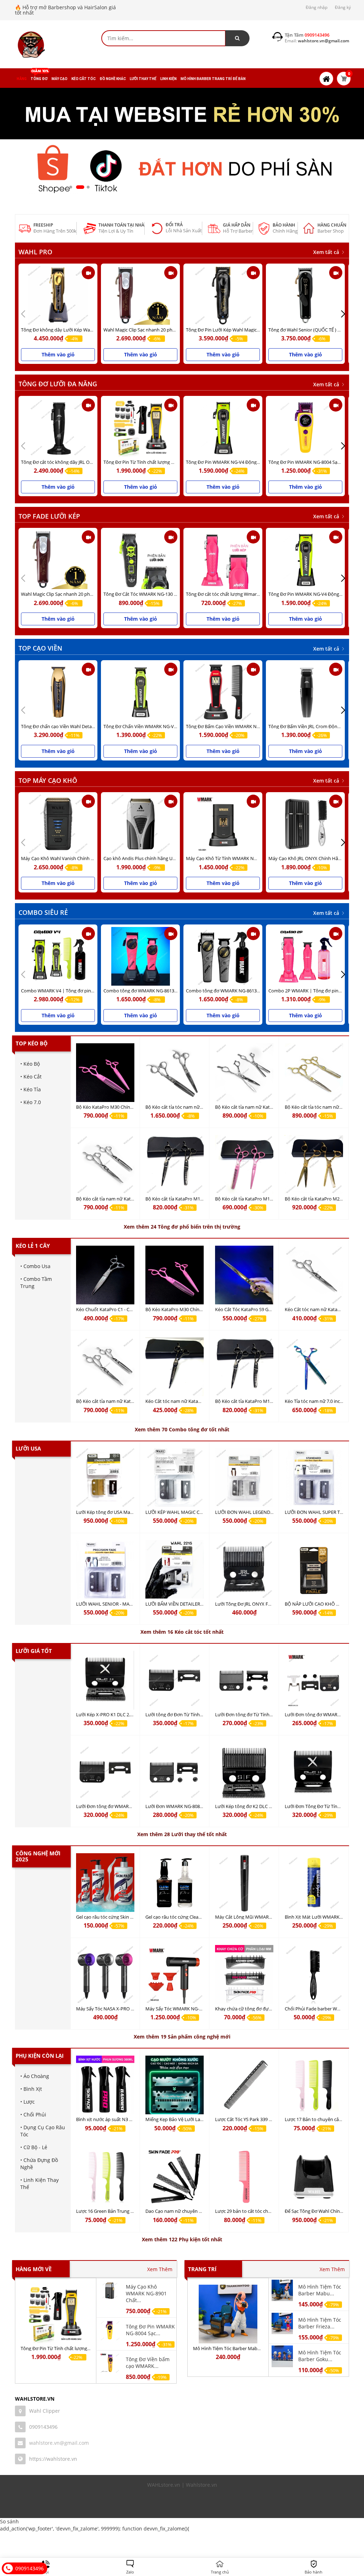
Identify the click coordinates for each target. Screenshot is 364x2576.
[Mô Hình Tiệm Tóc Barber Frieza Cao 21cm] (282, 2323)
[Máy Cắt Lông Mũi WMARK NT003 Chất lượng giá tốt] (244, 1883)
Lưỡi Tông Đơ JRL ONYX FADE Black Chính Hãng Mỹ (269, 1604)
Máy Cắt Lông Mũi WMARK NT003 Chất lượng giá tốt (270, 1917)
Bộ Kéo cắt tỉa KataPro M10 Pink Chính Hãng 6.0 (265, 1199)
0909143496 (43, 2427)
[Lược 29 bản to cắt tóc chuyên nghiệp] (244, 2177)
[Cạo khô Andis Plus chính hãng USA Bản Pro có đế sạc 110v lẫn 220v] (140, 824)
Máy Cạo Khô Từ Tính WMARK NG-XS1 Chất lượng (238, 858)
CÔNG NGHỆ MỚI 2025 (38, 1856)
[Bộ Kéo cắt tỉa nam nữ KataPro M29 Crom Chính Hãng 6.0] (244, 1073)
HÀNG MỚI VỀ (34, 2269)
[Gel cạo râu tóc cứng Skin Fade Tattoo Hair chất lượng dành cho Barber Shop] (105, 1883)
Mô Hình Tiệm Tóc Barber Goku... (320, 2356)
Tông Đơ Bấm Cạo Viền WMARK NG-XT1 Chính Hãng (240, 726)
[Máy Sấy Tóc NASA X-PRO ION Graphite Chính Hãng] (105, 1974)
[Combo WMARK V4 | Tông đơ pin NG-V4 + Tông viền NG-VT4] (58, 956)
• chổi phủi (33, 2114)
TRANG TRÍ (202, 2269)
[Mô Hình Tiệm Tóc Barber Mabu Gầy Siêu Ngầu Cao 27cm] (282, 2290)
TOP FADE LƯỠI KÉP (49, 516)
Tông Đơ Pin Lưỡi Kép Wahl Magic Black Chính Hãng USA (245, 330)
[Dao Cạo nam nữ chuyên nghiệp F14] (175, 2177)
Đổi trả (174, 225)
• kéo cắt (31, 1077)
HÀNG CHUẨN (332, 225)
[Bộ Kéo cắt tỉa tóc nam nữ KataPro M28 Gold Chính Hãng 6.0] (314, 1073)
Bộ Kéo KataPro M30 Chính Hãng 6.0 (114, 1107)
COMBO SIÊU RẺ (43, 912)
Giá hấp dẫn (237, 225)
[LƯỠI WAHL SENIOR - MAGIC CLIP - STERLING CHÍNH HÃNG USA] (105, 1570)
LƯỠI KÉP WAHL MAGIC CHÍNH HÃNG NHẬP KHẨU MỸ (203, 1512)
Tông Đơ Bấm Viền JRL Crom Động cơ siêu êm (316, 726)
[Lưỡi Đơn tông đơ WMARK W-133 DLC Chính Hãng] (314, 1680)
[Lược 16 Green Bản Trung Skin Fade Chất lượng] (105, 2177)
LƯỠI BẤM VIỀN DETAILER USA (178, 1604)
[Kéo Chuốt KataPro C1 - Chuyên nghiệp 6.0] (105, 1275)
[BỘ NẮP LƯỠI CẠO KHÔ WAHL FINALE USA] (314, 1570)
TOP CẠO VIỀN (40, 648)
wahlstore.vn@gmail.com (59, 2443)
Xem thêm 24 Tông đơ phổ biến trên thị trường (182, 1227)
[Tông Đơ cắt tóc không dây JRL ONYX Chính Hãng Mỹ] (58, 428)
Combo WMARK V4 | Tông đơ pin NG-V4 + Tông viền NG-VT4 (84, 991)
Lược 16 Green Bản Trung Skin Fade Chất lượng (126, 2211)
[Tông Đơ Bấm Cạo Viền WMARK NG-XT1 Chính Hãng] (223, 692)
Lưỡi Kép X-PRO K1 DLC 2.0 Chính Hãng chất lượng (129, 1714)
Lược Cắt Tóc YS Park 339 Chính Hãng (254, 2119)
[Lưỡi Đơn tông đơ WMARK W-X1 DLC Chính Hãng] (105, 1772)
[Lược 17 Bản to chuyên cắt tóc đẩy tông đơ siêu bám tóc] (314, 2085)
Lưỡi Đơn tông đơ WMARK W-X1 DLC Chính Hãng (128, 1806)
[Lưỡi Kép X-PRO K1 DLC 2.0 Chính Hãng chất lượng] (105, 1680)
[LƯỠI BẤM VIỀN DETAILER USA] (175, 1570)
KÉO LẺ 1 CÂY (33, 1246)
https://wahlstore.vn (53, 2459)
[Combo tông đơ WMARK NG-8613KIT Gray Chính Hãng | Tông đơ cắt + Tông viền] (223, 956)
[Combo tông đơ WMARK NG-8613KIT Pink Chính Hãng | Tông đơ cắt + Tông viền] (140, 956)
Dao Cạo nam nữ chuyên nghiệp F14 (184, 2211)
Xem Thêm (160, 2269)
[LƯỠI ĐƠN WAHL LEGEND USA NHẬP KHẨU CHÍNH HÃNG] (244, 1478)
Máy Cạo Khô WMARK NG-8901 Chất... (146, 2293)
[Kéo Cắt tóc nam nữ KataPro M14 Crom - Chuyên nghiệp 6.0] (314, 1275)
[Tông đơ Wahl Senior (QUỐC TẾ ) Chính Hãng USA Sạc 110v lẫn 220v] (305, 295)
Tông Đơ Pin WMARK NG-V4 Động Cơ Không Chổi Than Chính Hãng (256, 462)
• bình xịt (31, 2089)
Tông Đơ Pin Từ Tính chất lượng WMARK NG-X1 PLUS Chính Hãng (172, 462)
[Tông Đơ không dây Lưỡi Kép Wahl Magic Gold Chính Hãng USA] (58, 295)
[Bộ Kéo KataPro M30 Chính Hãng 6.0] (105, 1073)
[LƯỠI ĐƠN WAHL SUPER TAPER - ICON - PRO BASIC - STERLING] (314, 1478)
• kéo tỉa (31, 1089)
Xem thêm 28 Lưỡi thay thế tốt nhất (182, 1834)
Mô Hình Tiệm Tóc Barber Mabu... (320, 2290)
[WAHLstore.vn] (31, 45)
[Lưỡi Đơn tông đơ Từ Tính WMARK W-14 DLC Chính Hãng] (244, 1680)
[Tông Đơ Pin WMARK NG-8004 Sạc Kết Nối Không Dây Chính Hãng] (305, 428)
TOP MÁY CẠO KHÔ (48, 780)
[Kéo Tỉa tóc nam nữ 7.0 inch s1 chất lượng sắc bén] (314, 1367)
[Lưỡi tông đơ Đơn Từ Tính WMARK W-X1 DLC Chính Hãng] (175, 1680)
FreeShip (43, 225)
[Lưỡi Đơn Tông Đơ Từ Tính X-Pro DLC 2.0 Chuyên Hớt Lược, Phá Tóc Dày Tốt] (314, 1772)
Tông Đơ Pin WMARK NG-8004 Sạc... (150, 2330)
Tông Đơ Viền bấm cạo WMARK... (148, 2363)
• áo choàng (35, 2076)
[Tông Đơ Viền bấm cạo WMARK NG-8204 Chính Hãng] (110, 2362)
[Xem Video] (88, 273)
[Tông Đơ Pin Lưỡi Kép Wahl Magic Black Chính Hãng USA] (223, 295)
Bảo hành (284, 225)
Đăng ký (343, 7)
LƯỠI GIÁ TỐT (34, 1651)
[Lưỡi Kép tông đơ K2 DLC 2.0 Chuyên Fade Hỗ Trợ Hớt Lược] (244, 1772)
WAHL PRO (35, 252)
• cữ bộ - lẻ (34, 2147)
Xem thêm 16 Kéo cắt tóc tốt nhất (182, 1632)
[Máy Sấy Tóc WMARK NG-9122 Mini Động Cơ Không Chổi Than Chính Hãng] (175, 1974)
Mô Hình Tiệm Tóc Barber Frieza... (320, 2323)
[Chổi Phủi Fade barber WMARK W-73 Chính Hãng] (314, 1974)
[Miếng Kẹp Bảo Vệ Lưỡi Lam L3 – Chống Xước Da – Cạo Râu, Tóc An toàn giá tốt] (175, 2085)
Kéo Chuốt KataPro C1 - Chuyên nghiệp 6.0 (121, 1309)
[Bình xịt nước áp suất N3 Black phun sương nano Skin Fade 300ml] (105, 2085)
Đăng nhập (317, 7)
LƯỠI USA (28, 1448)
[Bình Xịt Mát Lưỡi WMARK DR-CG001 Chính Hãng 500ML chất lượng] (314, 1883)
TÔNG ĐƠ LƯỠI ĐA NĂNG (58, 384)
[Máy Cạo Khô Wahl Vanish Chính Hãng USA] (58, 824)
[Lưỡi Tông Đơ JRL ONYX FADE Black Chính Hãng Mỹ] (244, 1570)
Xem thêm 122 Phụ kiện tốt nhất (182, 2239)
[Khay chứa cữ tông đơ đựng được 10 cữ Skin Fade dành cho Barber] (244, 1974)
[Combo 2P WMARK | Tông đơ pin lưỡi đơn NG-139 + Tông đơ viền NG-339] (305, 956)
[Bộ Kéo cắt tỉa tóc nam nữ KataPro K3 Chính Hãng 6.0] (175, 1073)
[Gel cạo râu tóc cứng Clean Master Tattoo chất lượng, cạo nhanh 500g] (175, 1883)
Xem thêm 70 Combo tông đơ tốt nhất (182, 1429)
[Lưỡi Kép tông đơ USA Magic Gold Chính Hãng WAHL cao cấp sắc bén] (105, 1478)
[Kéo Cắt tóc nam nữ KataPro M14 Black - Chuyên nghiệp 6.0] (175, 1367)
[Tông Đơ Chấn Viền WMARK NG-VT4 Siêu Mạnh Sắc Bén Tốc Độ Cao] (140, 692)
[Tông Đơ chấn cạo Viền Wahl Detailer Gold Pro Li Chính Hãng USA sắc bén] (58, 692)
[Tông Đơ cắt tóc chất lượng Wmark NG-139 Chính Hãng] (223, 560)
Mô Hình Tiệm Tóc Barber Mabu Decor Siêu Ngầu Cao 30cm (255, 2348)
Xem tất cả (327, 252)
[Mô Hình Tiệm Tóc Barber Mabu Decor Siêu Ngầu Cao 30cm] (228, 2314)
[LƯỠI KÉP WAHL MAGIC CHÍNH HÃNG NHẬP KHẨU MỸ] (175, 1478)
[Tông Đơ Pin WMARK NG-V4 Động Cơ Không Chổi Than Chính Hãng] (223, 428)
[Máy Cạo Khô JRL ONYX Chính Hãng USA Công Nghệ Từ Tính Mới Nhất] (305, 824)
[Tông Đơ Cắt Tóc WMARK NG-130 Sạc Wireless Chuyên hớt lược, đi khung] (140, 560)
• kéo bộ (30, 1064)
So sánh (9, 2521)
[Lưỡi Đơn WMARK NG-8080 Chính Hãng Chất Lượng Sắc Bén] (175, 1772)
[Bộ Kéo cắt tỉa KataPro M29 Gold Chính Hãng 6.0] (314, 1164)
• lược (28, 2102)
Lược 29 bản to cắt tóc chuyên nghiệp (255, 2211)
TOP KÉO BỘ (32, 1043)
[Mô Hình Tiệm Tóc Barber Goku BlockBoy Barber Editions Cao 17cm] (282, 2356)
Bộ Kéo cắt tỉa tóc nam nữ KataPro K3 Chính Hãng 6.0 (201, 1107)
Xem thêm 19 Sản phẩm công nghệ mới (182, 2037)
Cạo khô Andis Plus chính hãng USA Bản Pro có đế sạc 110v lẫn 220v (174, 858)
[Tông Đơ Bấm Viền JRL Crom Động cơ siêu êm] (305, 692)
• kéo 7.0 (31, 1102)
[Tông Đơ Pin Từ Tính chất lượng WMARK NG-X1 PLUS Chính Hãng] (140, 428)
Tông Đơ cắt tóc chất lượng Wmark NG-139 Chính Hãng (244, 594)
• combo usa (35, 1266)
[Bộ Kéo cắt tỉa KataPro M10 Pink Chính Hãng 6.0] (244, 1164)
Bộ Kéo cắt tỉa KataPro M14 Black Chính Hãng (193, 1199)
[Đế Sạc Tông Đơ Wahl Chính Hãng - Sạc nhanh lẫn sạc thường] (314, 2177)
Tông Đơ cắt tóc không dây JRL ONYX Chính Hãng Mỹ (77, 462)
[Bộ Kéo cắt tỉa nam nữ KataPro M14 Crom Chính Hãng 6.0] (105, 1164)
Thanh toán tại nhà (121, 225)
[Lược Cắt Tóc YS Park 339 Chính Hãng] (244, 2085)
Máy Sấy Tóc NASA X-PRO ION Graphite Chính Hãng (130, 2009)
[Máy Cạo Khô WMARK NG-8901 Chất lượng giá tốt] (110, 2290)
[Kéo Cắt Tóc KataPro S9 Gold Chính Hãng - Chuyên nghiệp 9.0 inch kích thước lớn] (244, 1275)
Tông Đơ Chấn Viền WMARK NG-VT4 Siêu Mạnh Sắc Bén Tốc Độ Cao (174, 726)
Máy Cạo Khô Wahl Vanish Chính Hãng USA (66, 858)
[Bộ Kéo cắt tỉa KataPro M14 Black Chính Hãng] (175, 1164)
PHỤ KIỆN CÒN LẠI (40, 2056)
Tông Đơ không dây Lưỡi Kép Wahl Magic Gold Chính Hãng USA (87, 330)
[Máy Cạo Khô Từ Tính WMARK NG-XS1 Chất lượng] (223, 824)
